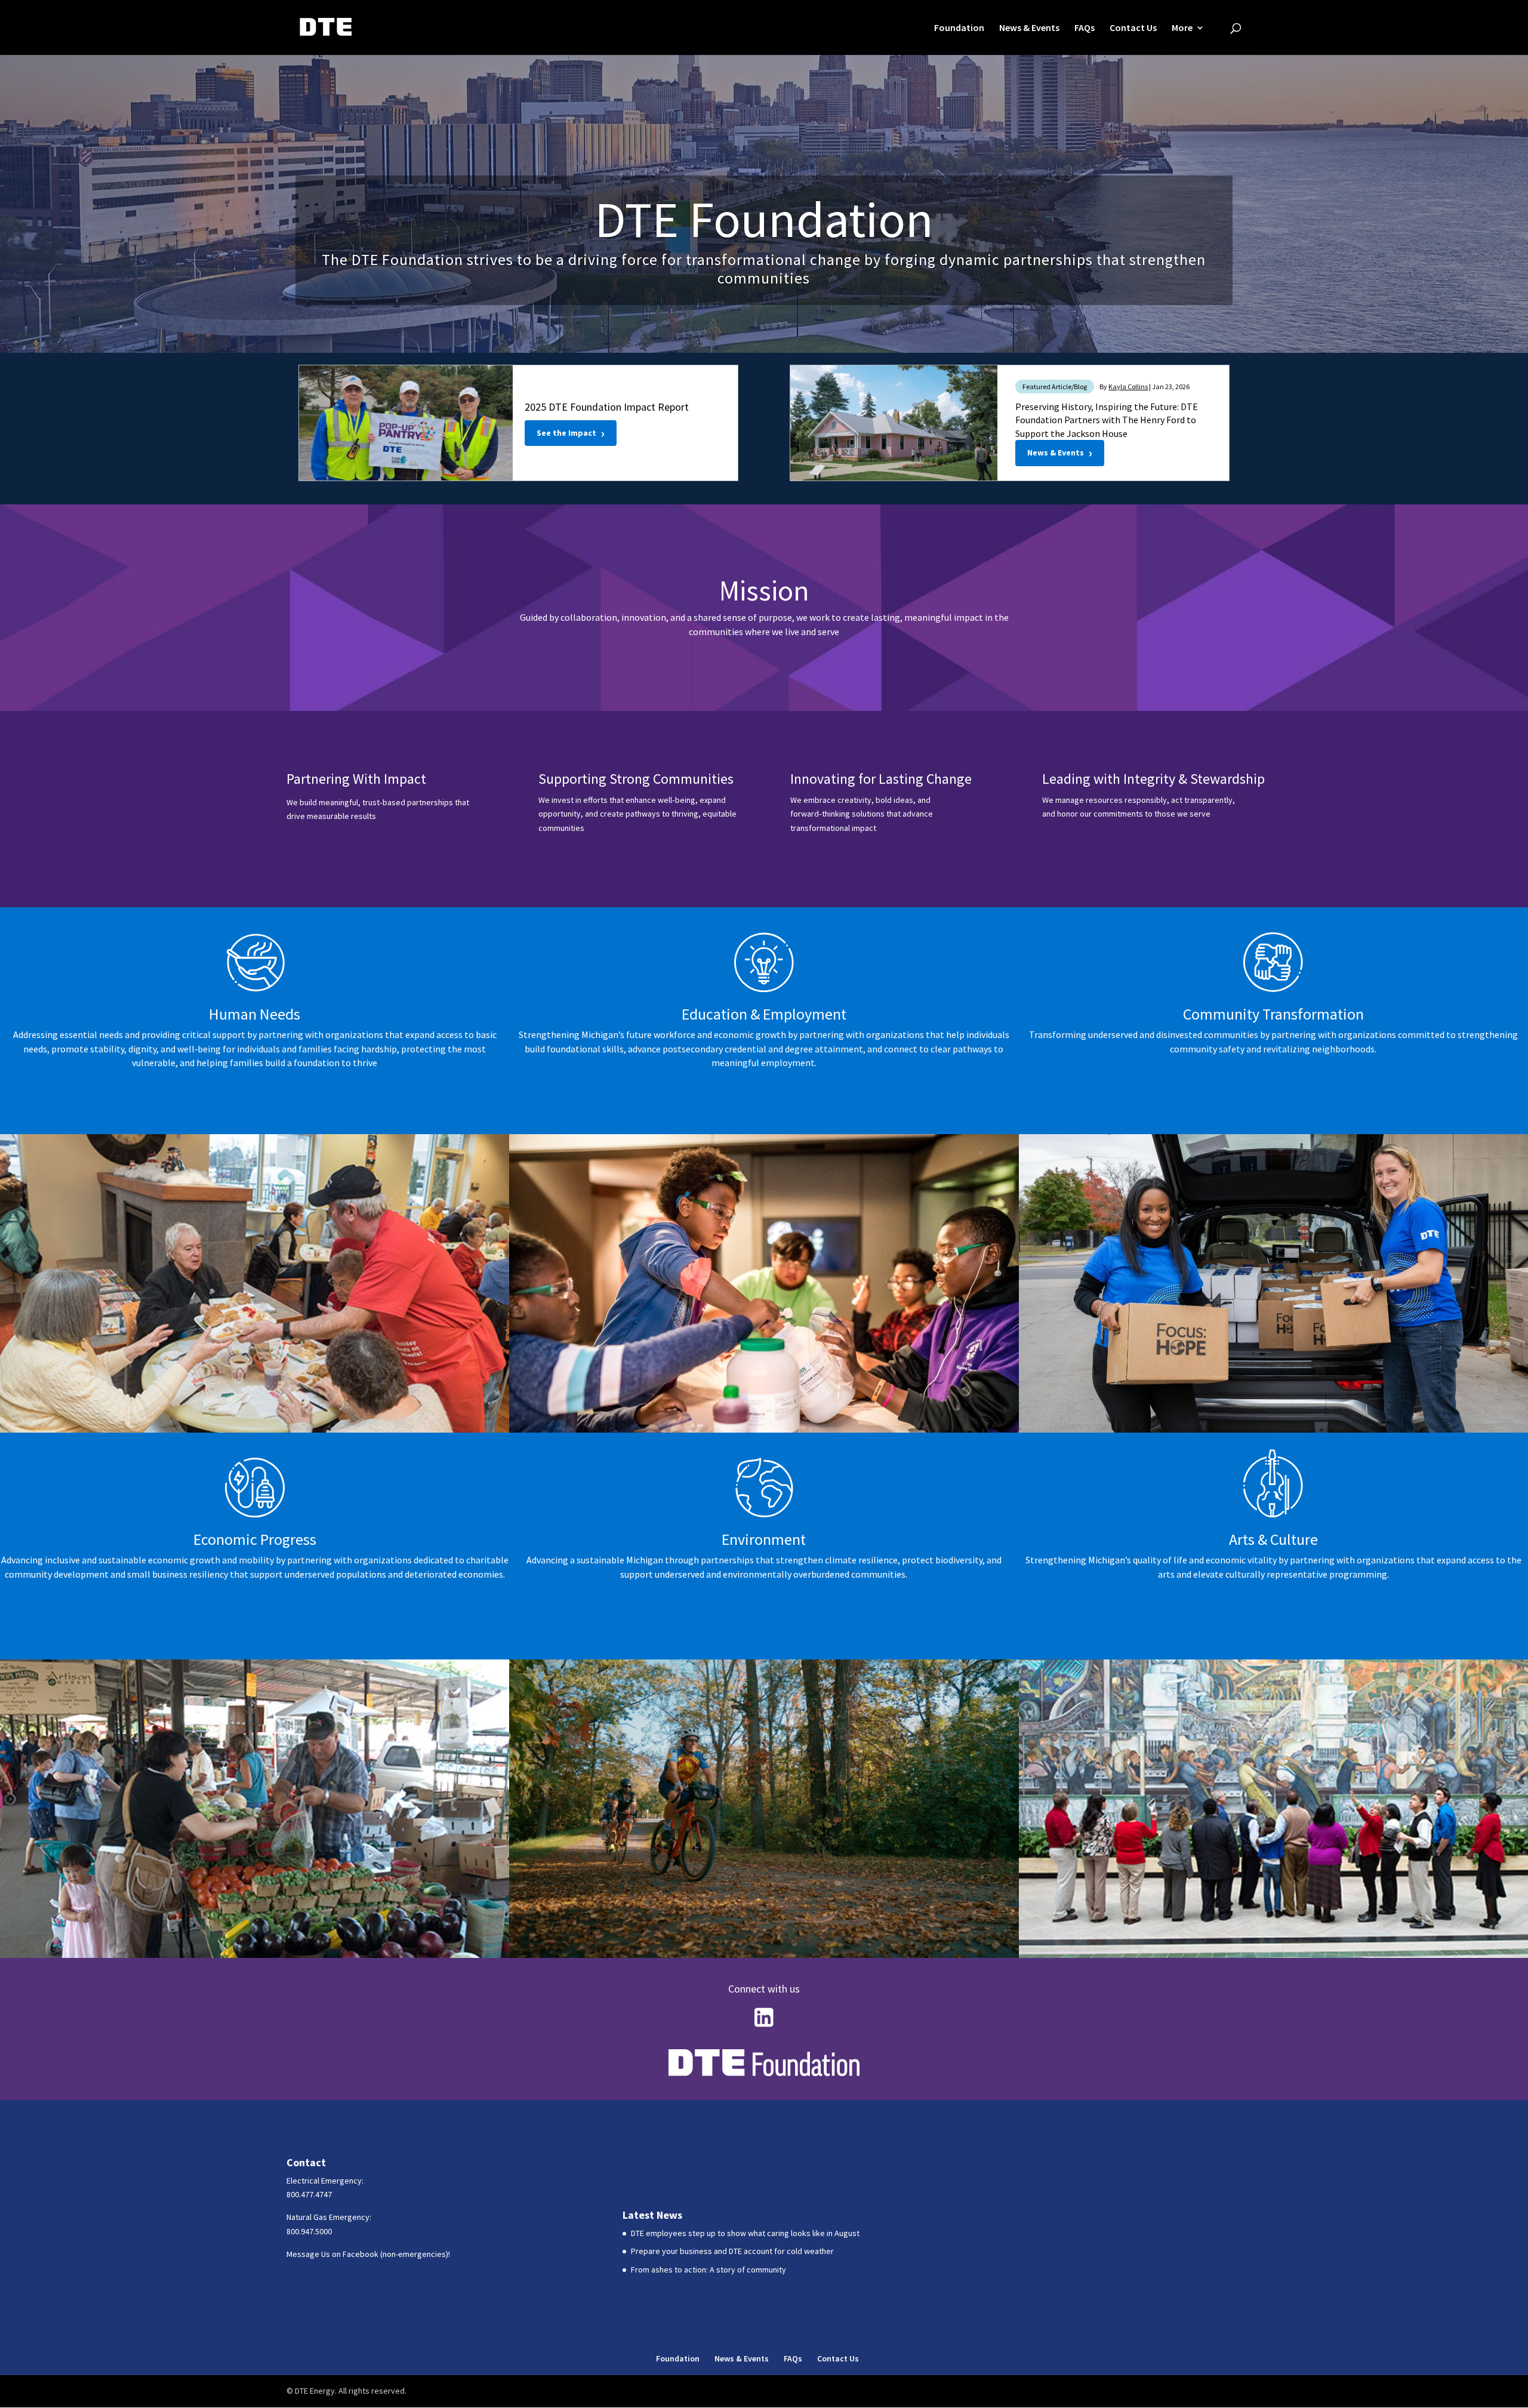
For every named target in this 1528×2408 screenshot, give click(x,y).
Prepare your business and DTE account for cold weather (732, 2251)
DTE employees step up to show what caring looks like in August (745, 2233)
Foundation (959, 28)
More (1182, 28)
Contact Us (1133, 28)
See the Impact (571, 433)
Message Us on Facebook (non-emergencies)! (368, 2254)
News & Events (1029, 28)
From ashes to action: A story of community (708, 2270)
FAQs (1085, 28)
